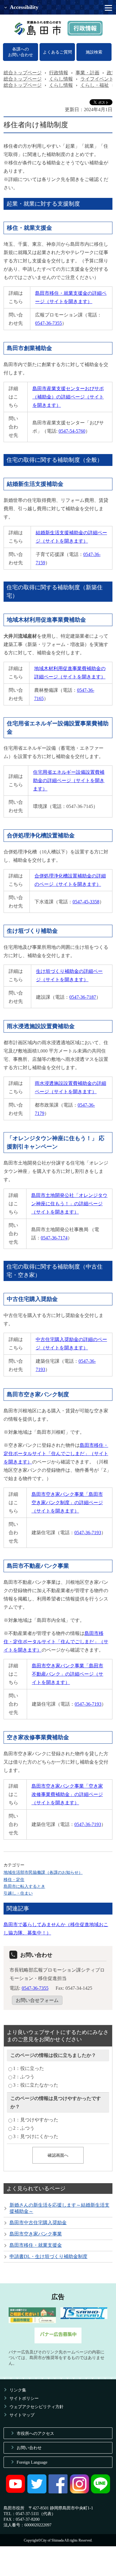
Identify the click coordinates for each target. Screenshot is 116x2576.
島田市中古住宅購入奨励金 (38, 2223)
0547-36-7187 (83, 997)
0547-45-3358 (86, 902)
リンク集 (18, 2390)
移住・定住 (14, 1879)
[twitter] (37, 2492)
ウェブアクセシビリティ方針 (37, 2407)
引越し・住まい (18, 1893)
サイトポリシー (24, 2398)
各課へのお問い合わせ (21, 52)
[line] (101, 2492)
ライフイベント (97, 79)
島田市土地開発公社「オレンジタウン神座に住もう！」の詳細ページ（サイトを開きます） (69, 1204)
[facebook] (58, 2492)
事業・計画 (87, 73)
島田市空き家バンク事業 (36, 2234)
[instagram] (79, 2492)
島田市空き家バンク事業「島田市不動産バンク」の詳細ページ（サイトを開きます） (68, 1674)
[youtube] (15, 2492)
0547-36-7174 (54, 1238)
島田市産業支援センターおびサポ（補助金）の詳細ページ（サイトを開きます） (68, 397)
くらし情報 (61, 79)
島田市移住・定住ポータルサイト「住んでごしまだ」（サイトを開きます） (56, 1454)
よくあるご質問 (57, 52)
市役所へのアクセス (35, 2433)
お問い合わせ (29, 2448)
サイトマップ (22, 2415)
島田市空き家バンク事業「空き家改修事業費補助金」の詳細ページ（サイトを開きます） (67, 1794)
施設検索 (94, 52)
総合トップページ (23, 73)
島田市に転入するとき (24, 1886)
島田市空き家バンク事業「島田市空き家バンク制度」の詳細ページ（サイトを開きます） (67, 1503)
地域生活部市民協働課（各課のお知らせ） (43, 1872)
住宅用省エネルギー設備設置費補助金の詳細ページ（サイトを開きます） (69, 780)
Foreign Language (32, 2462)
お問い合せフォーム (37, 2000)
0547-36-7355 (48, 323)
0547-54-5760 (72, 431)
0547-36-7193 (88, 1533)
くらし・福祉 (95, 85)
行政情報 (59, 73)
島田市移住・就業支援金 (36, 2245)
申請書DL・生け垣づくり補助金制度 (48, 2256)
